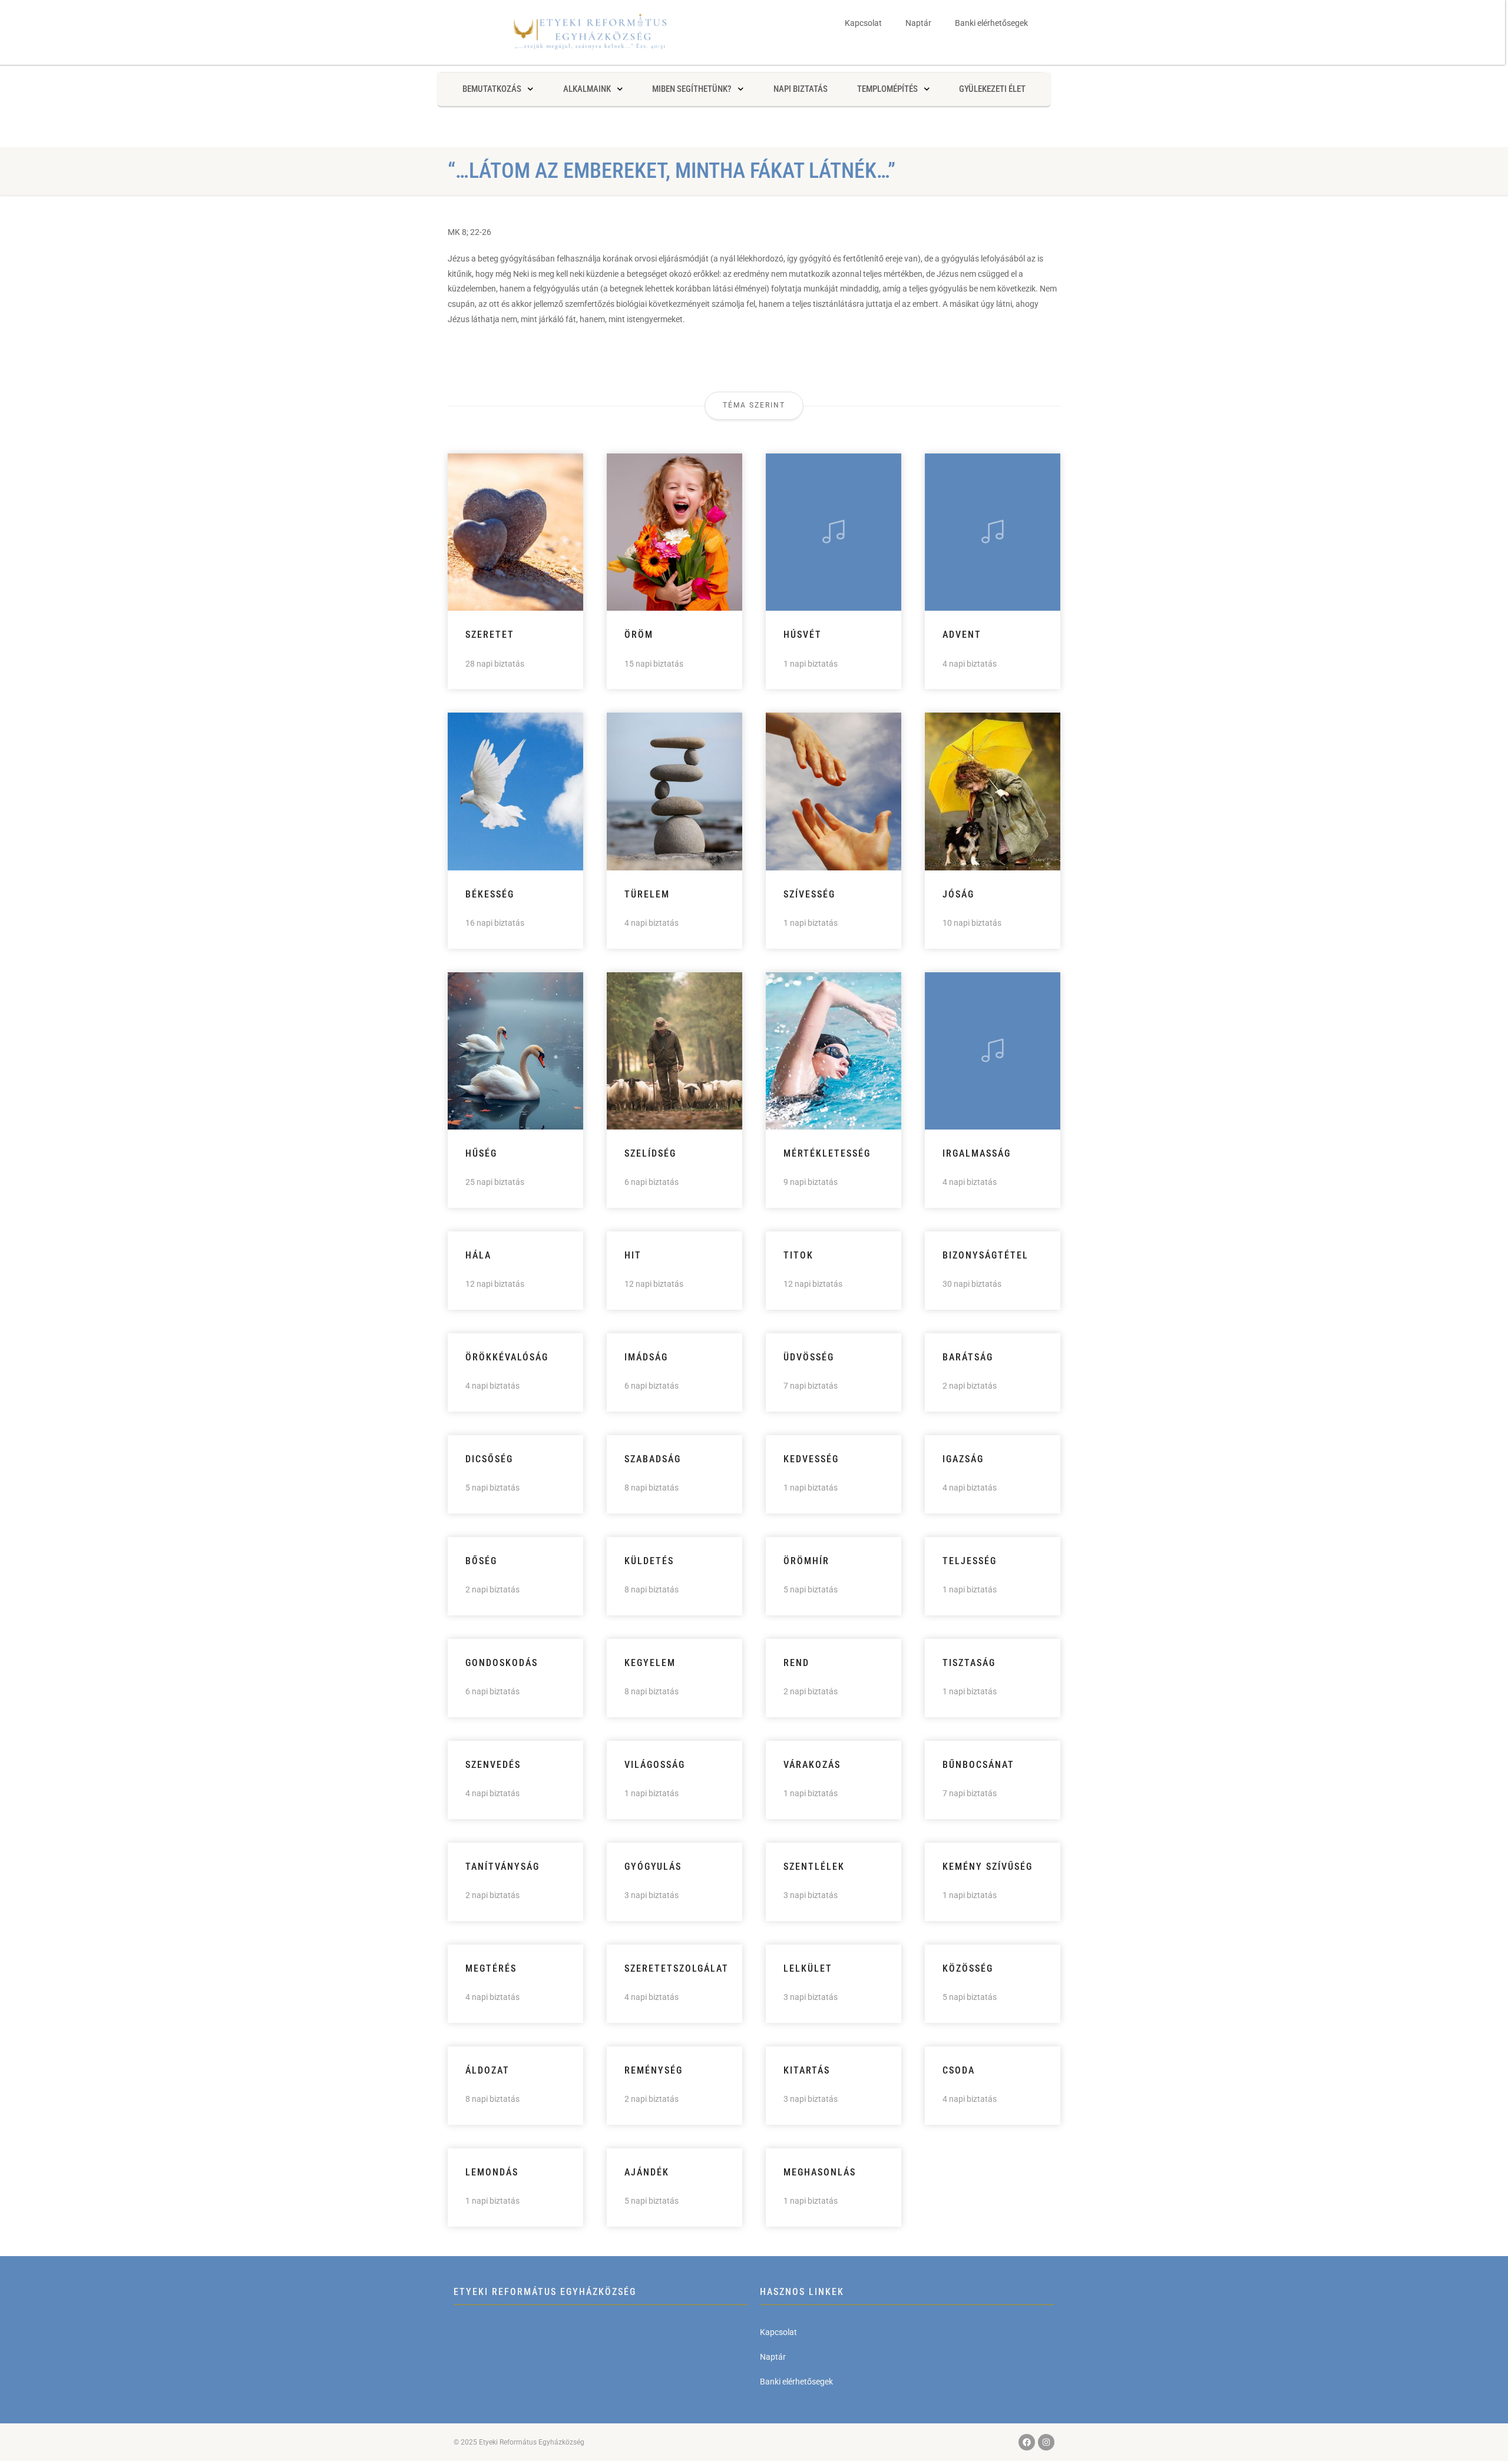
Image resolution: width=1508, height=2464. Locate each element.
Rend (796, 1663)
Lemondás (492, 2172)
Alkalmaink (587, 89)
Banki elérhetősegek (991, 23)
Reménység (654, 2070)
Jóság (958, 894)
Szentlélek (814, 1867)
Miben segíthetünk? (692, 89)
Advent (962, 635)
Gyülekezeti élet (992, 89)
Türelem (647, 894)
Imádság (646, 1357)
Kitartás (807, 2070)
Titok (798, 1255)
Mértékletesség (827, 1153)
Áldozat (487, 2070)
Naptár (918, 23)
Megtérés (491, 1968)
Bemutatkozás (492, 89)
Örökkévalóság (507, 1357)
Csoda (959, 2070)
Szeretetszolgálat (677, 1968)
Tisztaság (969, 1663)
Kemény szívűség (988, 1867)
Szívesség (809, 894)
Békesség (490, 894)
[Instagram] (1046, 2442)
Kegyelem (650, 1663)
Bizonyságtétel (986, 1255)
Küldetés (649, 1561)
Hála (478, 1255)
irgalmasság (977, 1153)
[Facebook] (1027, 2442)
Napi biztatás (801, 89)
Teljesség (970, 1561)
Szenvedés (493, 1765)
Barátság (968, 1357)
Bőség (481, 1561)
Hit (633, 1255)
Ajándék (647, 2172)
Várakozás (812, 1765)
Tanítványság (502, 1867)
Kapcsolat (863, 23)
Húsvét (803, 635)
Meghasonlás (820, 2172)
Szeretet (490, 635)
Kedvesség (811, 1459)
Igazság (963, 1459)
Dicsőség (489, 1459)
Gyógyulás (653, 1867)
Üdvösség (809, 1357)
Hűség (481, 1153)
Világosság (655, 1765)
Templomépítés (887, 89)
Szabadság (653, 1459)
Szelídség (650, 1153)
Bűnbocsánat (978, 1765)
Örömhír (806, 1561)
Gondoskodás (502, 1663)
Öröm (639, 635)
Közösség (968, 1968)
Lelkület (808, 1968)
